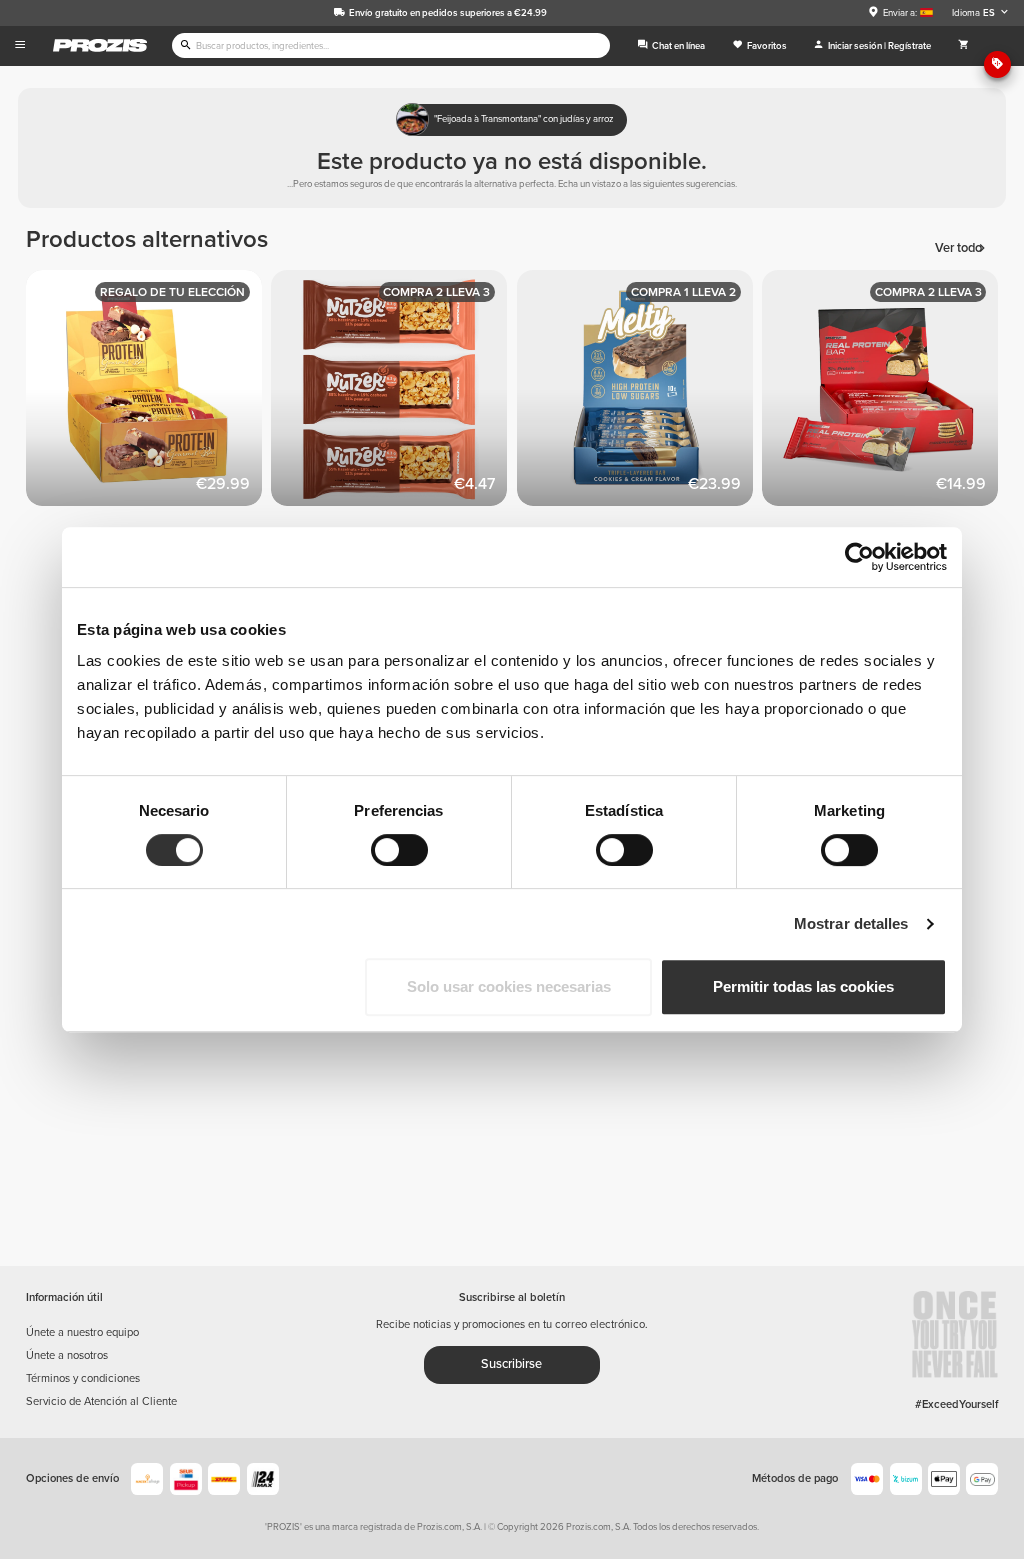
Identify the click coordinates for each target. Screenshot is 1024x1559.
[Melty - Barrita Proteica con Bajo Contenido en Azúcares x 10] (640, 393)
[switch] (399, 850)
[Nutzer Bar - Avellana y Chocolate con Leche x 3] (394, 393)
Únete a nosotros (67, 1355)
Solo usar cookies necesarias (509, 986)
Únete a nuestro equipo (82, 1332)
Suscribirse (511, 1364)
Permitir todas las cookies (803, 986)
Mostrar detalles (851, 923)
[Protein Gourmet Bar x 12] (149, 393)
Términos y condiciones (83, 1378)
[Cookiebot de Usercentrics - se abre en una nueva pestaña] (859, 557)
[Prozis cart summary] (963, 46)
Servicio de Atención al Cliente (101, 1401)
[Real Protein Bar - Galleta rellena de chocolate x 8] (885, 393)
